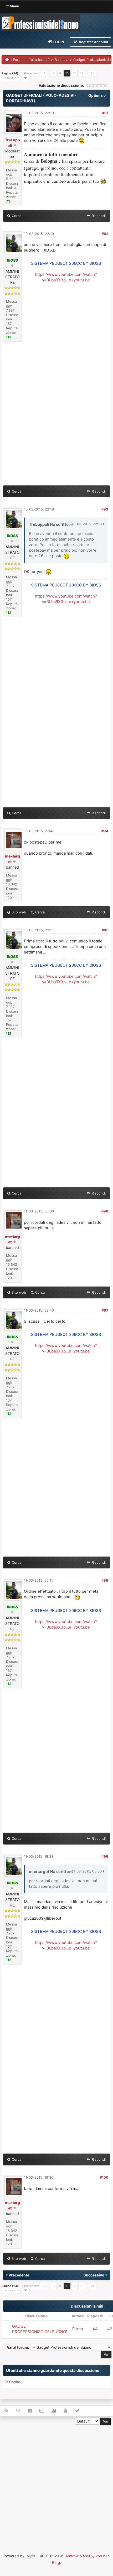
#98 (105, 1580)
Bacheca (61, 60)
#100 (104, 2177)
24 (93, 73)
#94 (105, 831)
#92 (105, 234)
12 (82, 73)
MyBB (32, 2556)
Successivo (94, 2275)
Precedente (19, 2275)
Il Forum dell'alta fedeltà (30, 60)
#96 (105, 1211)
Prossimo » (11, 78)
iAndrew (72, 2556)
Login (58, 42)
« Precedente (31, 73)
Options (96, 95)
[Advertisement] (56, 2482)
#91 (105, 113)
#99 (105, 1856)
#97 (105, 1310)
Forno (78, 2329)
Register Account (93, 42)
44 (95, 2329)
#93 (105, 509)
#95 (105, 930)
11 (74, 73)
